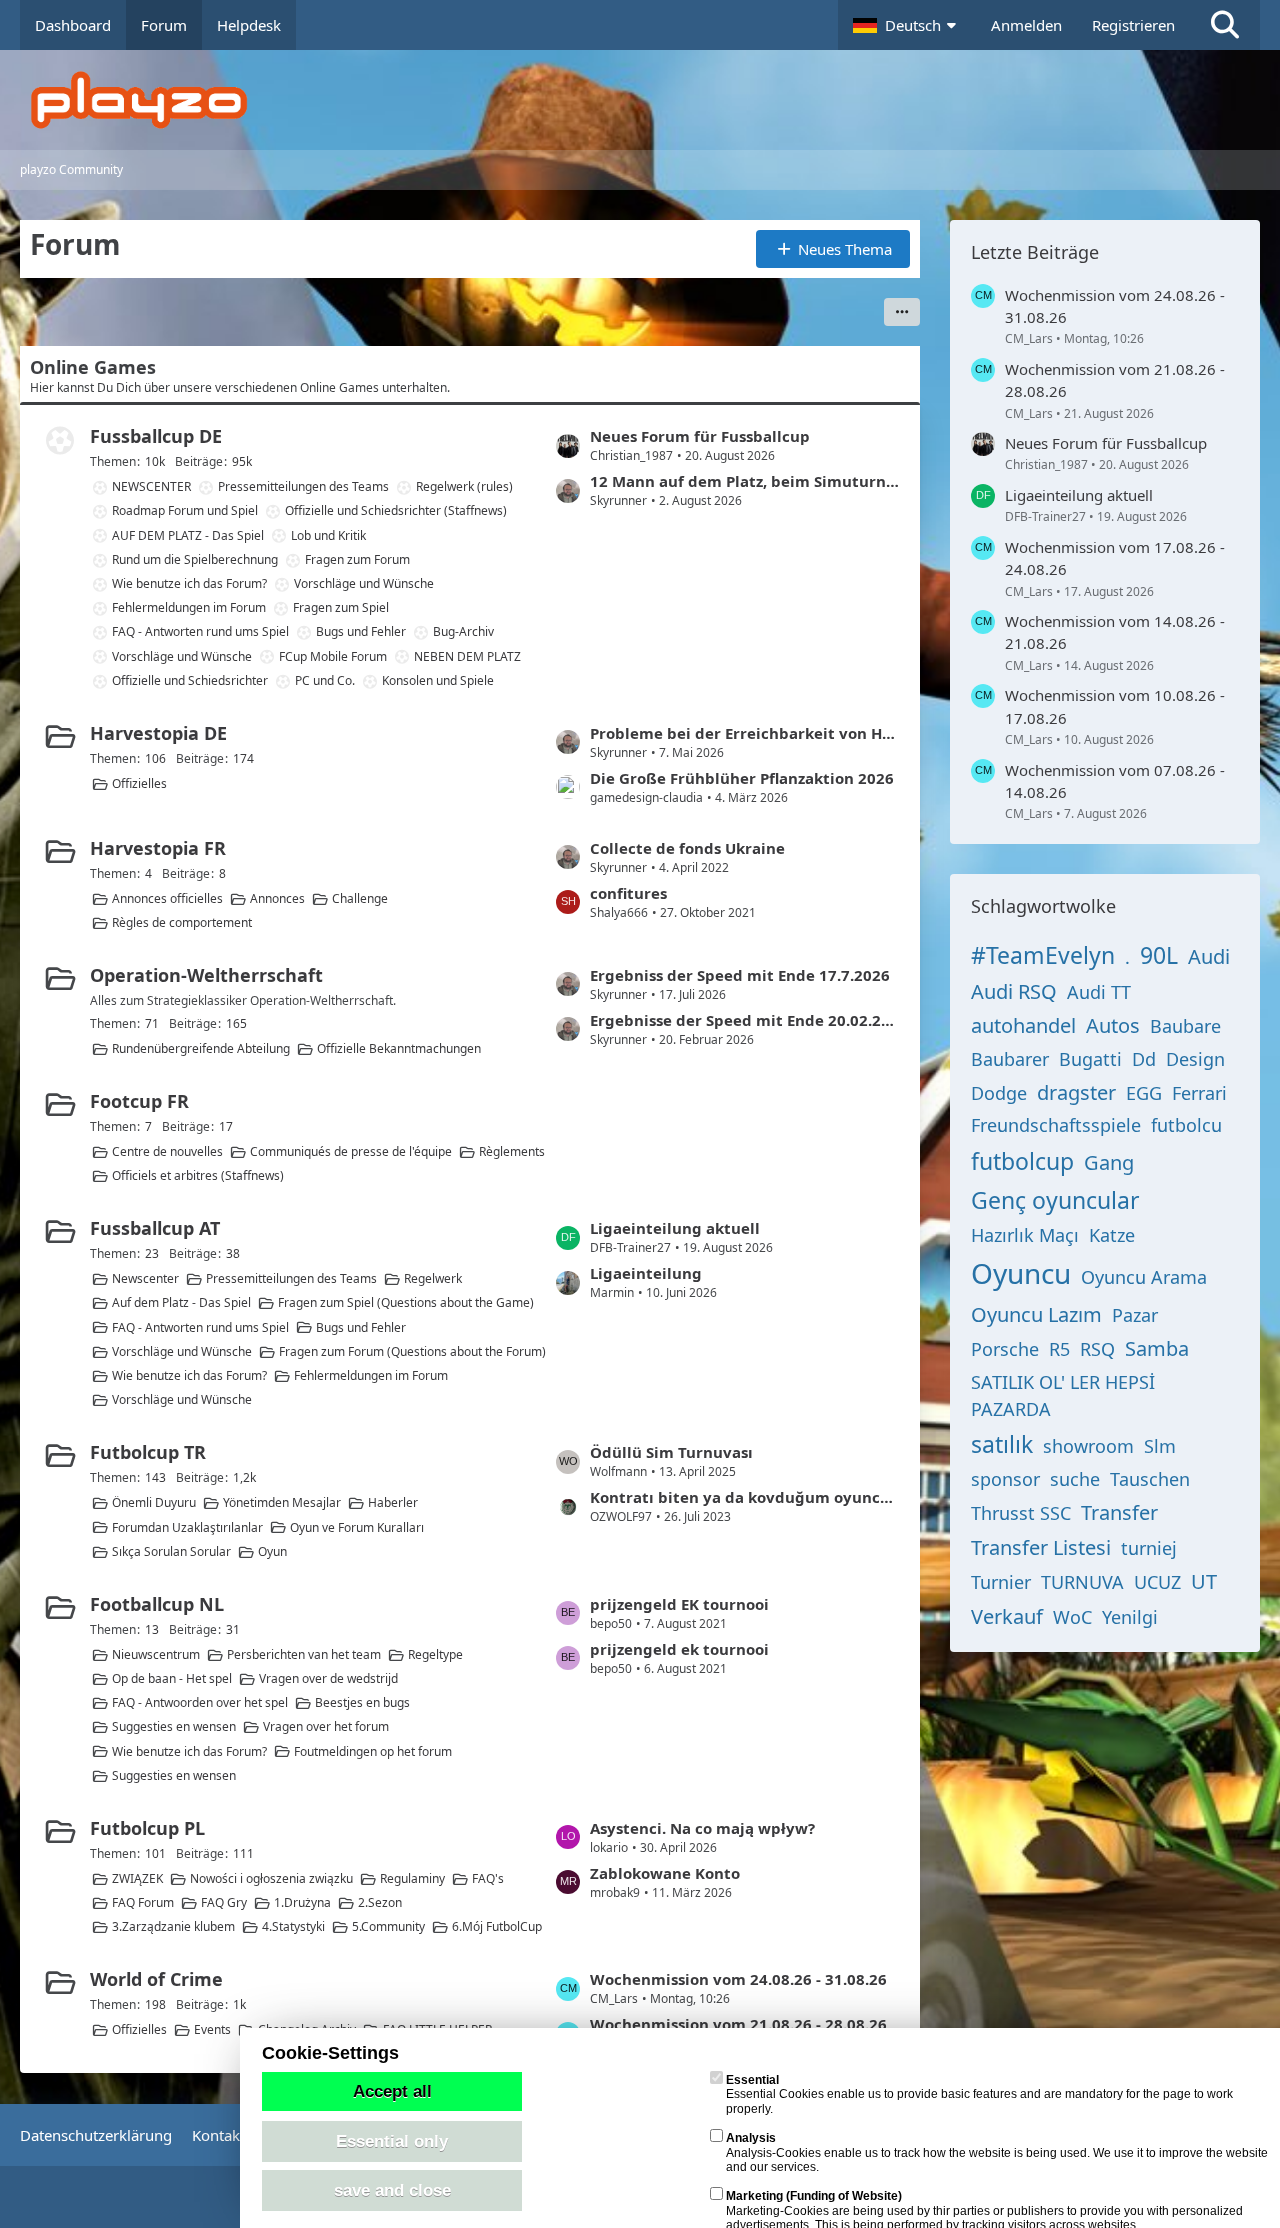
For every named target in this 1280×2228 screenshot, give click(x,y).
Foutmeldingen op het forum (373, 1751)
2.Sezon (380, 1902)
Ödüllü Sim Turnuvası (671, 1452)
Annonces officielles (167, 898)
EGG (1144, 1093)
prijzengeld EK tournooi (679, 1604)
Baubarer (1010, 1059)
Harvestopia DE (158, 733)
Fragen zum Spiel (341, 607)
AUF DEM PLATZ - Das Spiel (188, 535)
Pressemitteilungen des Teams (303, 486)
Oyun (272, 1551)
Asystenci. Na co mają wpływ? (702, 1828)
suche (1075, 1479)
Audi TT (1099, 992)
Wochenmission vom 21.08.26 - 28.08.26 (738, 2024)
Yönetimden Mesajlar (282, 1502)
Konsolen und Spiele (438, 680)
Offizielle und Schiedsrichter (190, 680)
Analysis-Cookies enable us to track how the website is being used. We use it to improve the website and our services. (997, 2152)
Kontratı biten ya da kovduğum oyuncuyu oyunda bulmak (745, 1497)
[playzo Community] (655, 100)
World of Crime (156, 1979)
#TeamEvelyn (1043, 955)
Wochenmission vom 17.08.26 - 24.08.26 (1115, 558)
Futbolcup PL (147, 1828)
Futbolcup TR (148, 1452)
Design (1195, 1059)
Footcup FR (139, 1101)
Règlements (512, 1151)
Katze (1112, 1235)
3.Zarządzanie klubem (173, 1926)
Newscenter (145, 1278)
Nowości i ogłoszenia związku (271, 1878)
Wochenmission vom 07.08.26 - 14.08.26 (1115, 781)
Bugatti (1090, 1059)
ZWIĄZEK (137, 1878)
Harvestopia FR (158, 848)
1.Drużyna (302, 1902)
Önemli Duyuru (154, 1502)
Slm (1160, 1446)
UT (1204, 1581)
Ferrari (1199, 1093)
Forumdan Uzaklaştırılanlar (187, 1527)
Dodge (999, 1093)
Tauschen (1150, 1479)
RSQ (1097, 1349)
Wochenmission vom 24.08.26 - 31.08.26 (738, 1979)
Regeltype (435, 1654)
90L (1159, 955)
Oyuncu (1021, 1273)
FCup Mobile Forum (333, 656)
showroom (1088, 1446)
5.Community (388, 1926)
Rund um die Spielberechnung (195, 559)
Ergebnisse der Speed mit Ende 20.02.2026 (745, 1020)
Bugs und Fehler (361, 631)
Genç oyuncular (1055, 1200)
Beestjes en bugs (362, 1702)
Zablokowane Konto (665, 1873)
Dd (1144, 1059)
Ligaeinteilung (646, 1273)
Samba (1157, 1348)
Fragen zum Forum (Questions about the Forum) (412, 1351)
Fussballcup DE (156, 436)
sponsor (1005, 1479)
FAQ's (488, 1878)
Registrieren (1133, 25)
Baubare (1185, 1026)
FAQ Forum (143, 1902)
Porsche (1005, 1349)
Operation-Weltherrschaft (206, 975)
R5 (1059, 1349)
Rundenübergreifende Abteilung (201, 1048)
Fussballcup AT (155, 1228)
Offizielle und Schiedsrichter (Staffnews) (396, 510)
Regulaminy (412, 1878)
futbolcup (1022, 1161)
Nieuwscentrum (156, 1654)
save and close (392, 2190)
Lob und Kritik (328, 535)
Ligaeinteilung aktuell (675, 1228)
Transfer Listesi (1041, 1547)
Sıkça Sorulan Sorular (171, 1551)
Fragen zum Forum (357, 559)
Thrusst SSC (1021, 1513)
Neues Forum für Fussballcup (700, 436)
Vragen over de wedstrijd (328, 1678)
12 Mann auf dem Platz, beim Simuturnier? (745, 481)
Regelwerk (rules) (464, 486)
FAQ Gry (224, 1902)
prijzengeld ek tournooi (679, 1649)
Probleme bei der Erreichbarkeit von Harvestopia (745, 733)
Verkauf (1007, 1616)
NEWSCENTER (151, 486)
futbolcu (1186, 1125)
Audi (1209, 956)
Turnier (1001, 1582)
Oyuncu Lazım (1036, 1314)
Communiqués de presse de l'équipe (351, 1151)
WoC (1072, 1617)
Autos (1113, 1025)
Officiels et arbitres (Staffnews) (198, 1175)
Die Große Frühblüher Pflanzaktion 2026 (742, 778)
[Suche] (1225, 25)
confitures (628, 893)
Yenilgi (1130, 1617)
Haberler (393, 1502)
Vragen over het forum (326, 1726)
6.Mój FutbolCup (497, 1926)
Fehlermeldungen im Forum (189, 607)
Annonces (277, 898)
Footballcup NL (157, 1604)
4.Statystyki (293, 1926)
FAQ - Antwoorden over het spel (200, 1702)
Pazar (1135, 1315)
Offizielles (139, 783)
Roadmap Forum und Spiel (185, 510)
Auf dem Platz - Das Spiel (181, 1302)
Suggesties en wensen (174, 1726)
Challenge (360, 898)
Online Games (93, 367)
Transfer (1119, 1512)
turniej (1149, 1548)
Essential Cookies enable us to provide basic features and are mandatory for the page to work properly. (979, 2094)
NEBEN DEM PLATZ (467, 656)
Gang (1109, 1162)
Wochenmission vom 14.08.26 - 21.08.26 (1115, 632)
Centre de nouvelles (167, 1151)
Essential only (392, 2141)
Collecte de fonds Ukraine (687, 848)
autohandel (1023, 1025)
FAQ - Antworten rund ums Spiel (200, 631)
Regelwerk (433, 1278)
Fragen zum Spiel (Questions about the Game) (406, 1302)
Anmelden (1026, 25)
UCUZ (1157, 1582)
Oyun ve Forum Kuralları (357, 1527)
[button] (907, 25)
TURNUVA (1082, 1582)
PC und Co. (325, 680)
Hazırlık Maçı (1025, 1235)
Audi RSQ (1014, 991)
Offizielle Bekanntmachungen (399, 1048)
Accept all (392, 2091)
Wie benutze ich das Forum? (189, 583)
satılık (1002, 1444)
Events (212, 2029)
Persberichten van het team (304, 1654)
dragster (1076, 1092)
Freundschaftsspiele (1056, 1125)
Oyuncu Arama (1144, 1277)
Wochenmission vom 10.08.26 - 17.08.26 (1115, 706)
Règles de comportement (182, 922)
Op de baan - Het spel (172, 1678)
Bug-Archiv (463, 631)
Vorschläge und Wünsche (364, 583)
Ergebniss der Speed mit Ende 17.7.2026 (740, 975)
